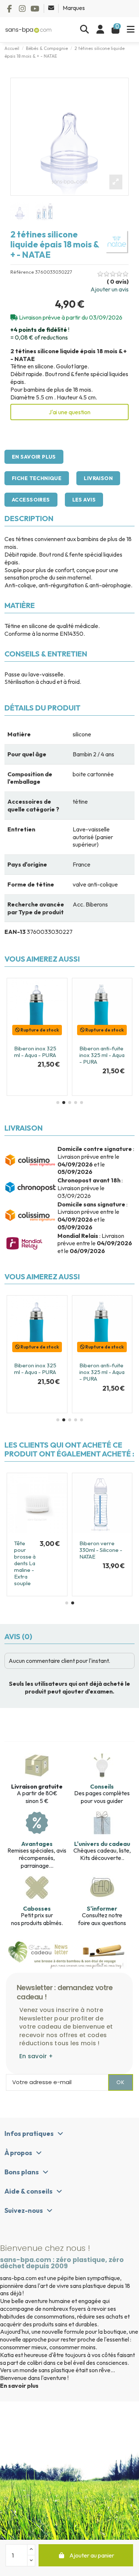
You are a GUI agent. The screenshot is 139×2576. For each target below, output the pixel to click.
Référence (22, 272)
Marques (74, 8)
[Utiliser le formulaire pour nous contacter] (52, 8)
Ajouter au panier (92, 2555)
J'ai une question (69, 412)
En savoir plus (34, 457)
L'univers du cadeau (102, 1844)
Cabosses (37, 1908)
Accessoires (31, 500)
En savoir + (36, 2056)
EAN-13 (15, 932)
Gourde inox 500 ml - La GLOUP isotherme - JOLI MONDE (101, 1553)
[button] (58, 1103)
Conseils (102, 1786)
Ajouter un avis (110, 289)
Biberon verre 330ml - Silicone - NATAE (36, 1055)
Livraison (98, 478)
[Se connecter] (100, 30)
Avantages (37, 1844)
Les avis (84, 500)
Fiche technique (37, 478)
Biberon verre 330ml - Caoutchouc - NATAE (97, 1058)
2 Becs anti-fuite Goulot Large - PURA (24, 1560)
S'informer (102, 1908)
